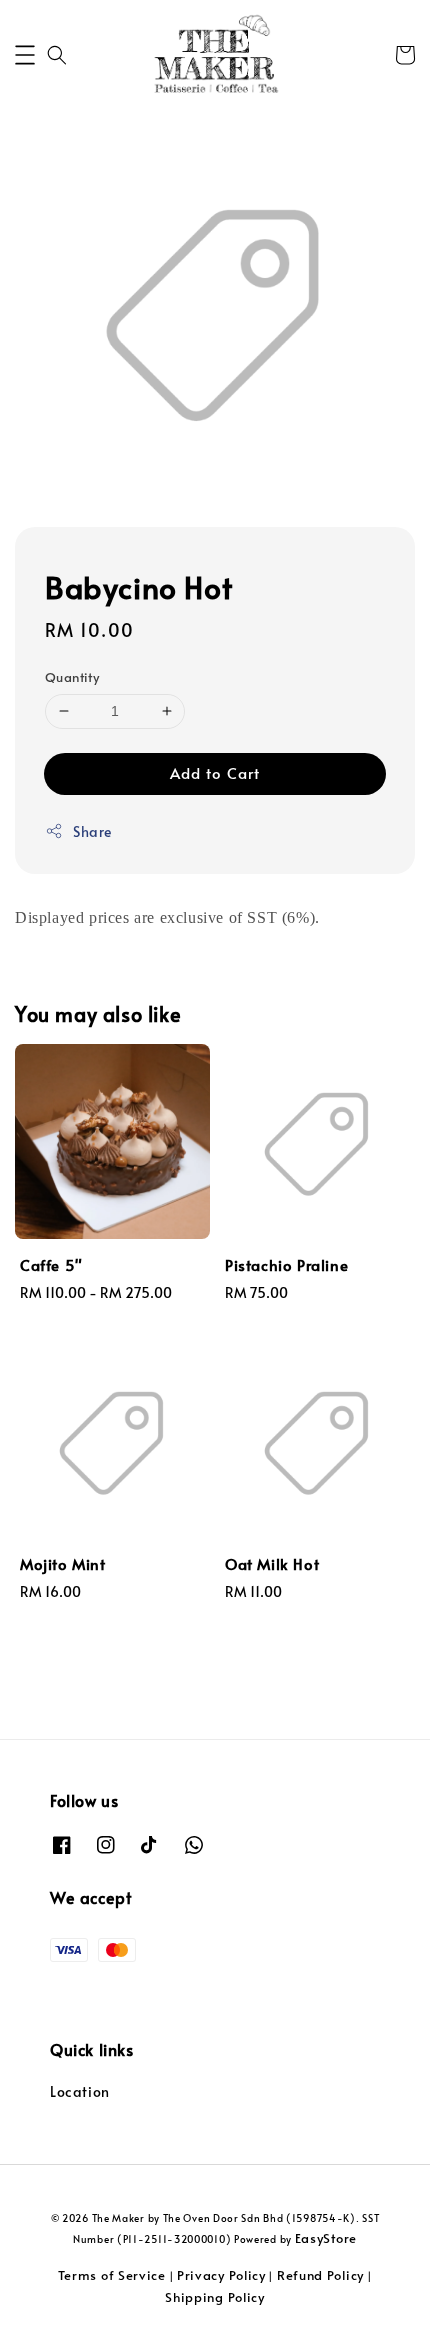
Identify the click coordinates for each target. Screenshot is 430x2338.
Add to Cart (215, 772)
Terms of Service (112, 2275)
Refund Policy (320, 2275)
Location (80, 2091)
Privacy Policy (221, 2275)
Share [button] (92, 831)
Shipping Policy (215, 2297)
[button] (25, 55)
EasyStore (326, 2238)
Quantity (72, 677)
